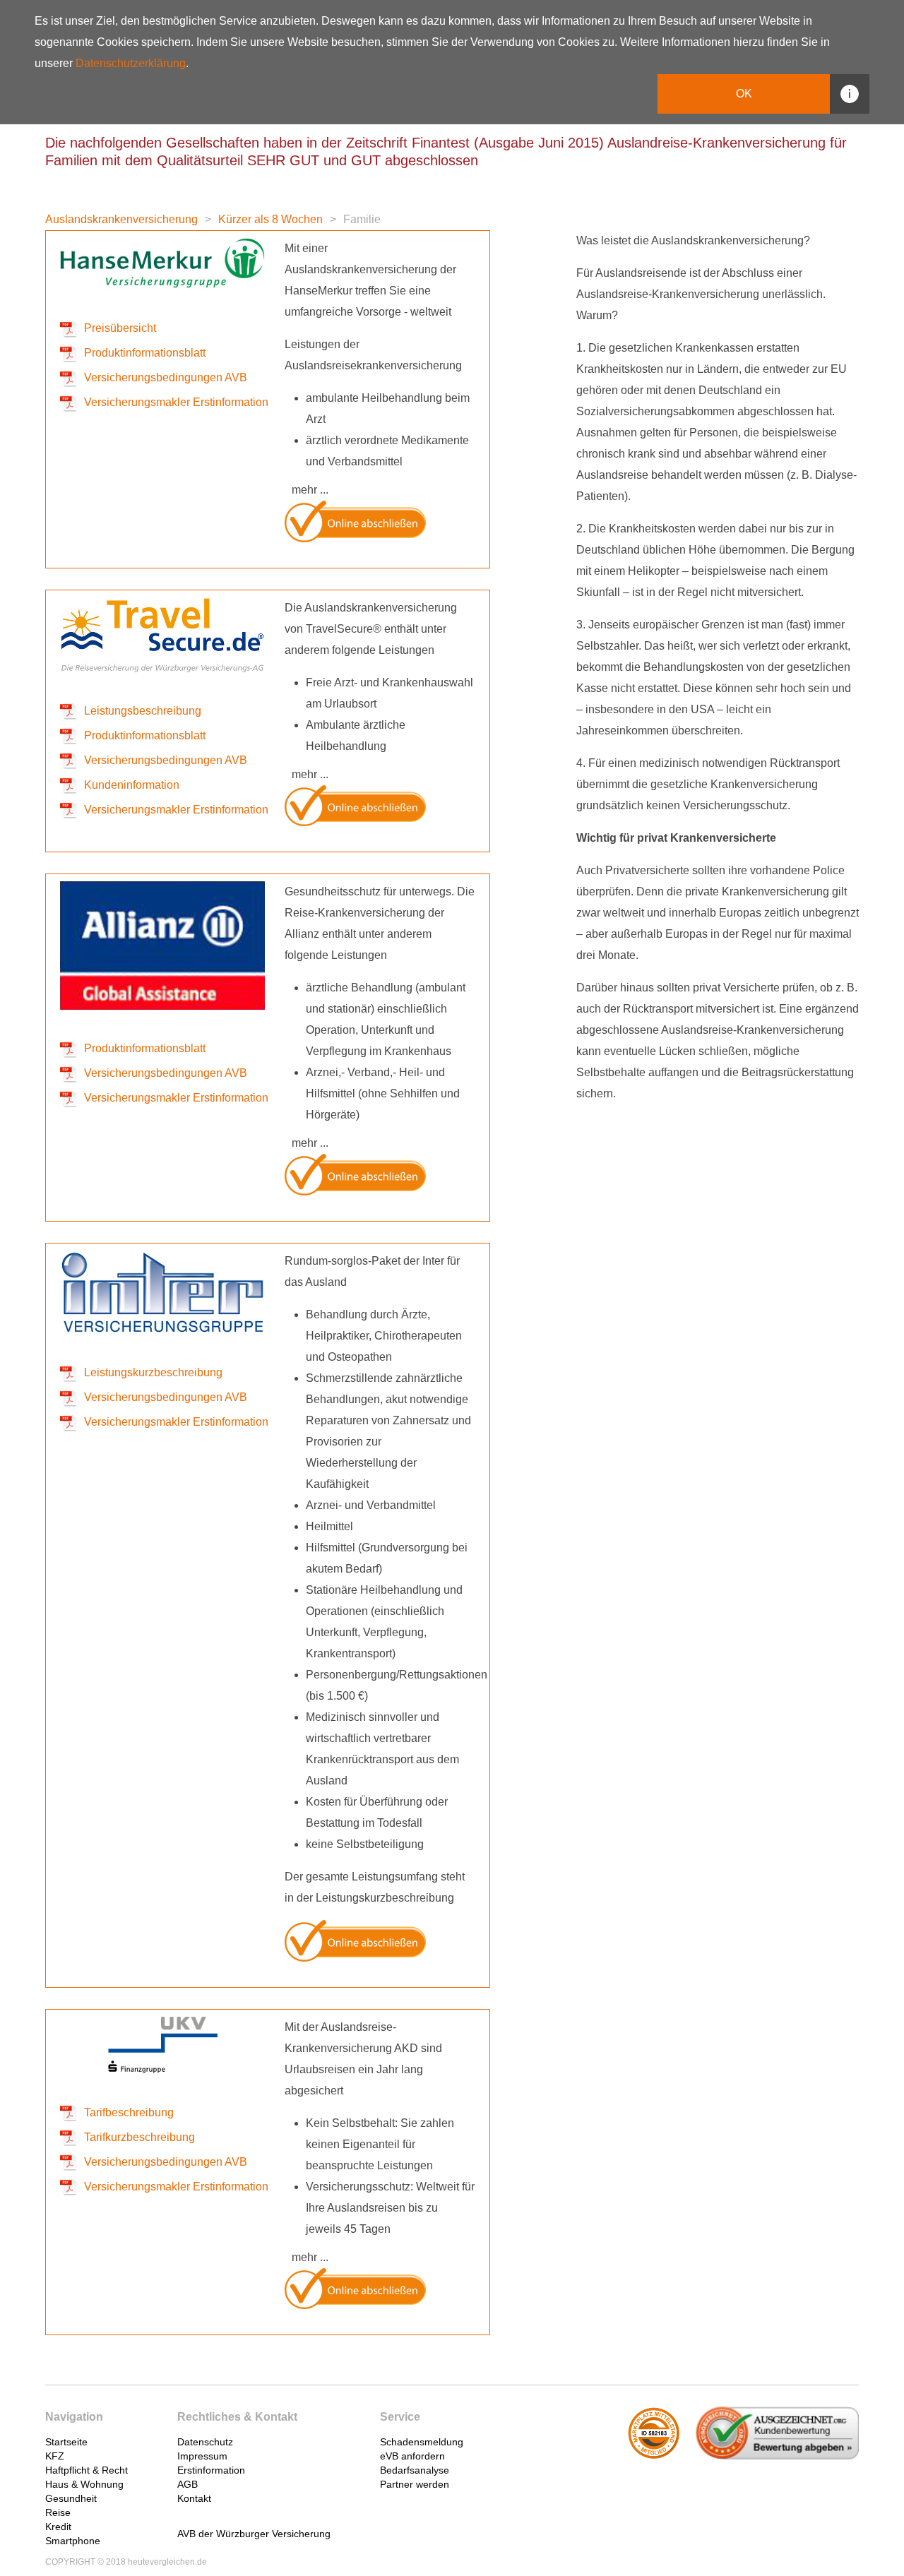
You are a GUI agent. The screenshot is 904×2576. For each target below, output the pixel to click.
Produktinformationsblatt (145, 353)
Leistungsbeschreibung (143, 711)
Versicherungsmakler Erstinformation (176, 402)
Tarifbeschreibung (129, 2112)
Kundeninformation (132, 785)
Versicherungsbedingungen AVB (166, 377)
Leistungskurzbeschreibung (153, 1372)
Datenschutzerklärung (131, 63)
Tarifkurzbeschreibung (139, 2137)
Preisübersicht (120, 328)
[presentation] (129, 2436)
